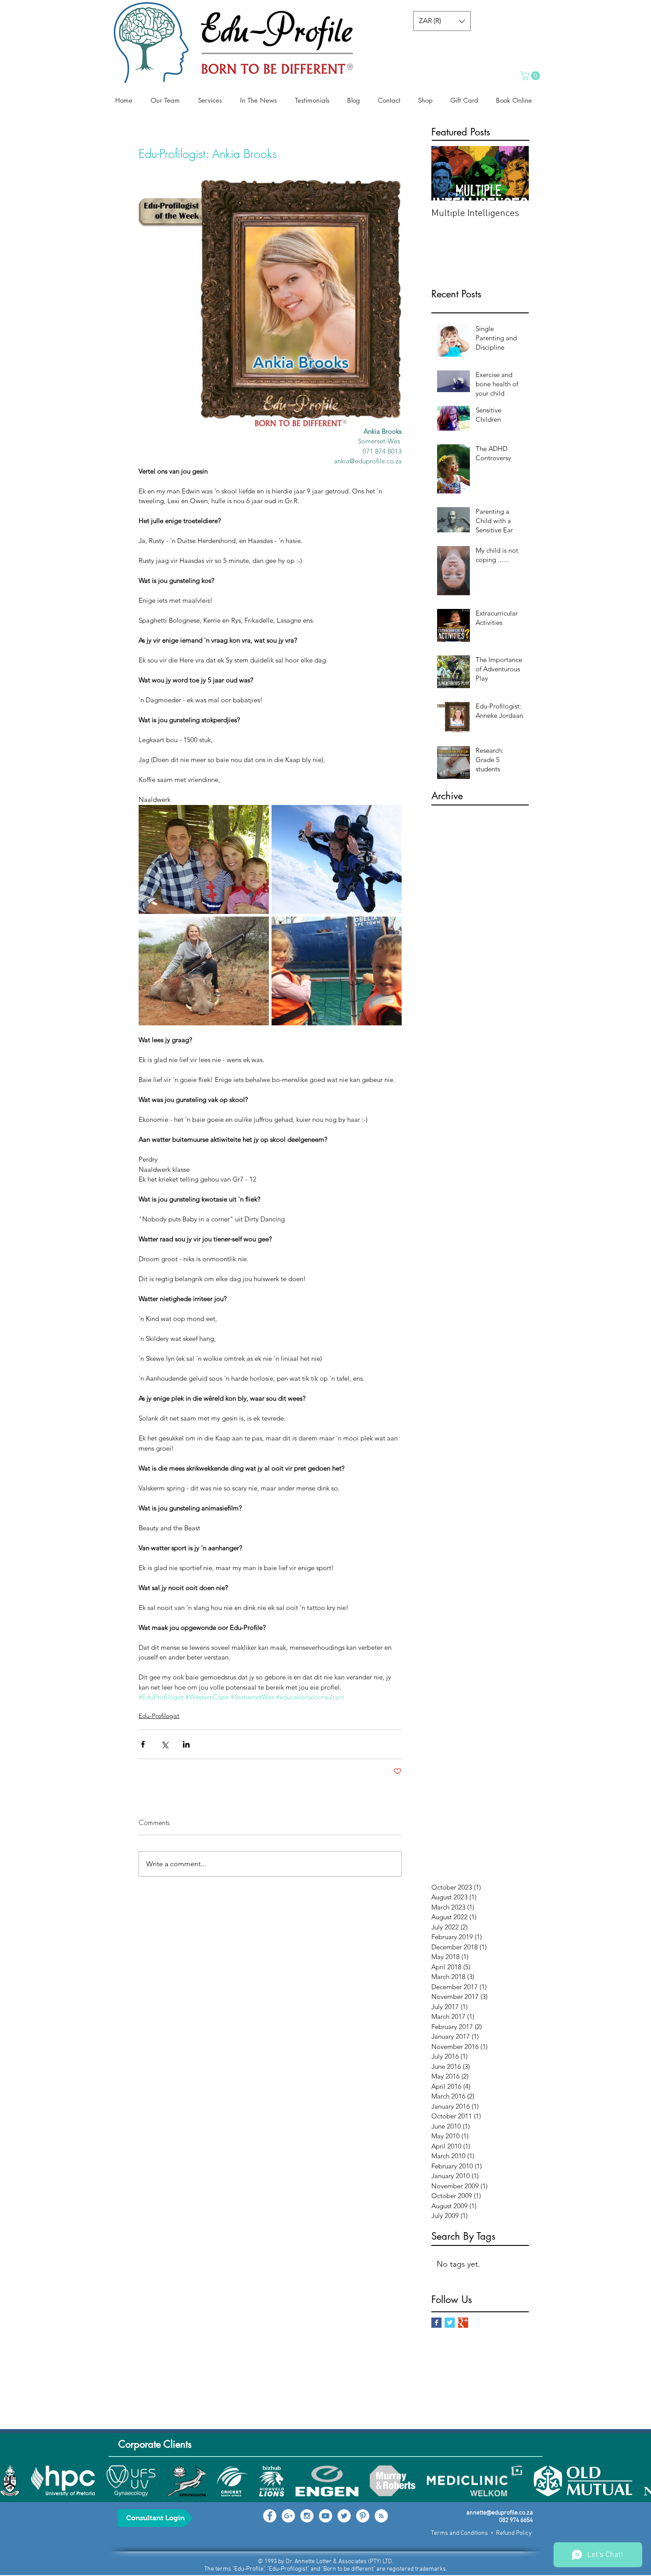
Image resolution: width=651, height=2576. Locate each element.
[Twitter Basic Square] (450, 2323)
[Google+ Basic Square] (463, 2323)
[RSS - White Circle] (381, 2516)
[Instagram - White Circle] (307, 2516)
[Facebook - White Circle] (270, 2516)
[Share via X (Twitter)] (165, 1744)
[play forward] (640, 2481)
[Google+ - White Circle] (288, 2516)
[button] (442, 21)
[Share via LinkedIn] (186, 1744)
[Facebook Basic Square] (436, 2323)
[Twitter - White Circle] (344, 2516)
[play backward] (11, 2481)
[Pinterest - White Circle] (363, 2516)
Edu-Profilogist (159, 1716)
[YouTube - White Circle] (325, 2516)
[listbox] (442, 21)
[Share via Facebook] (143, 1744)
